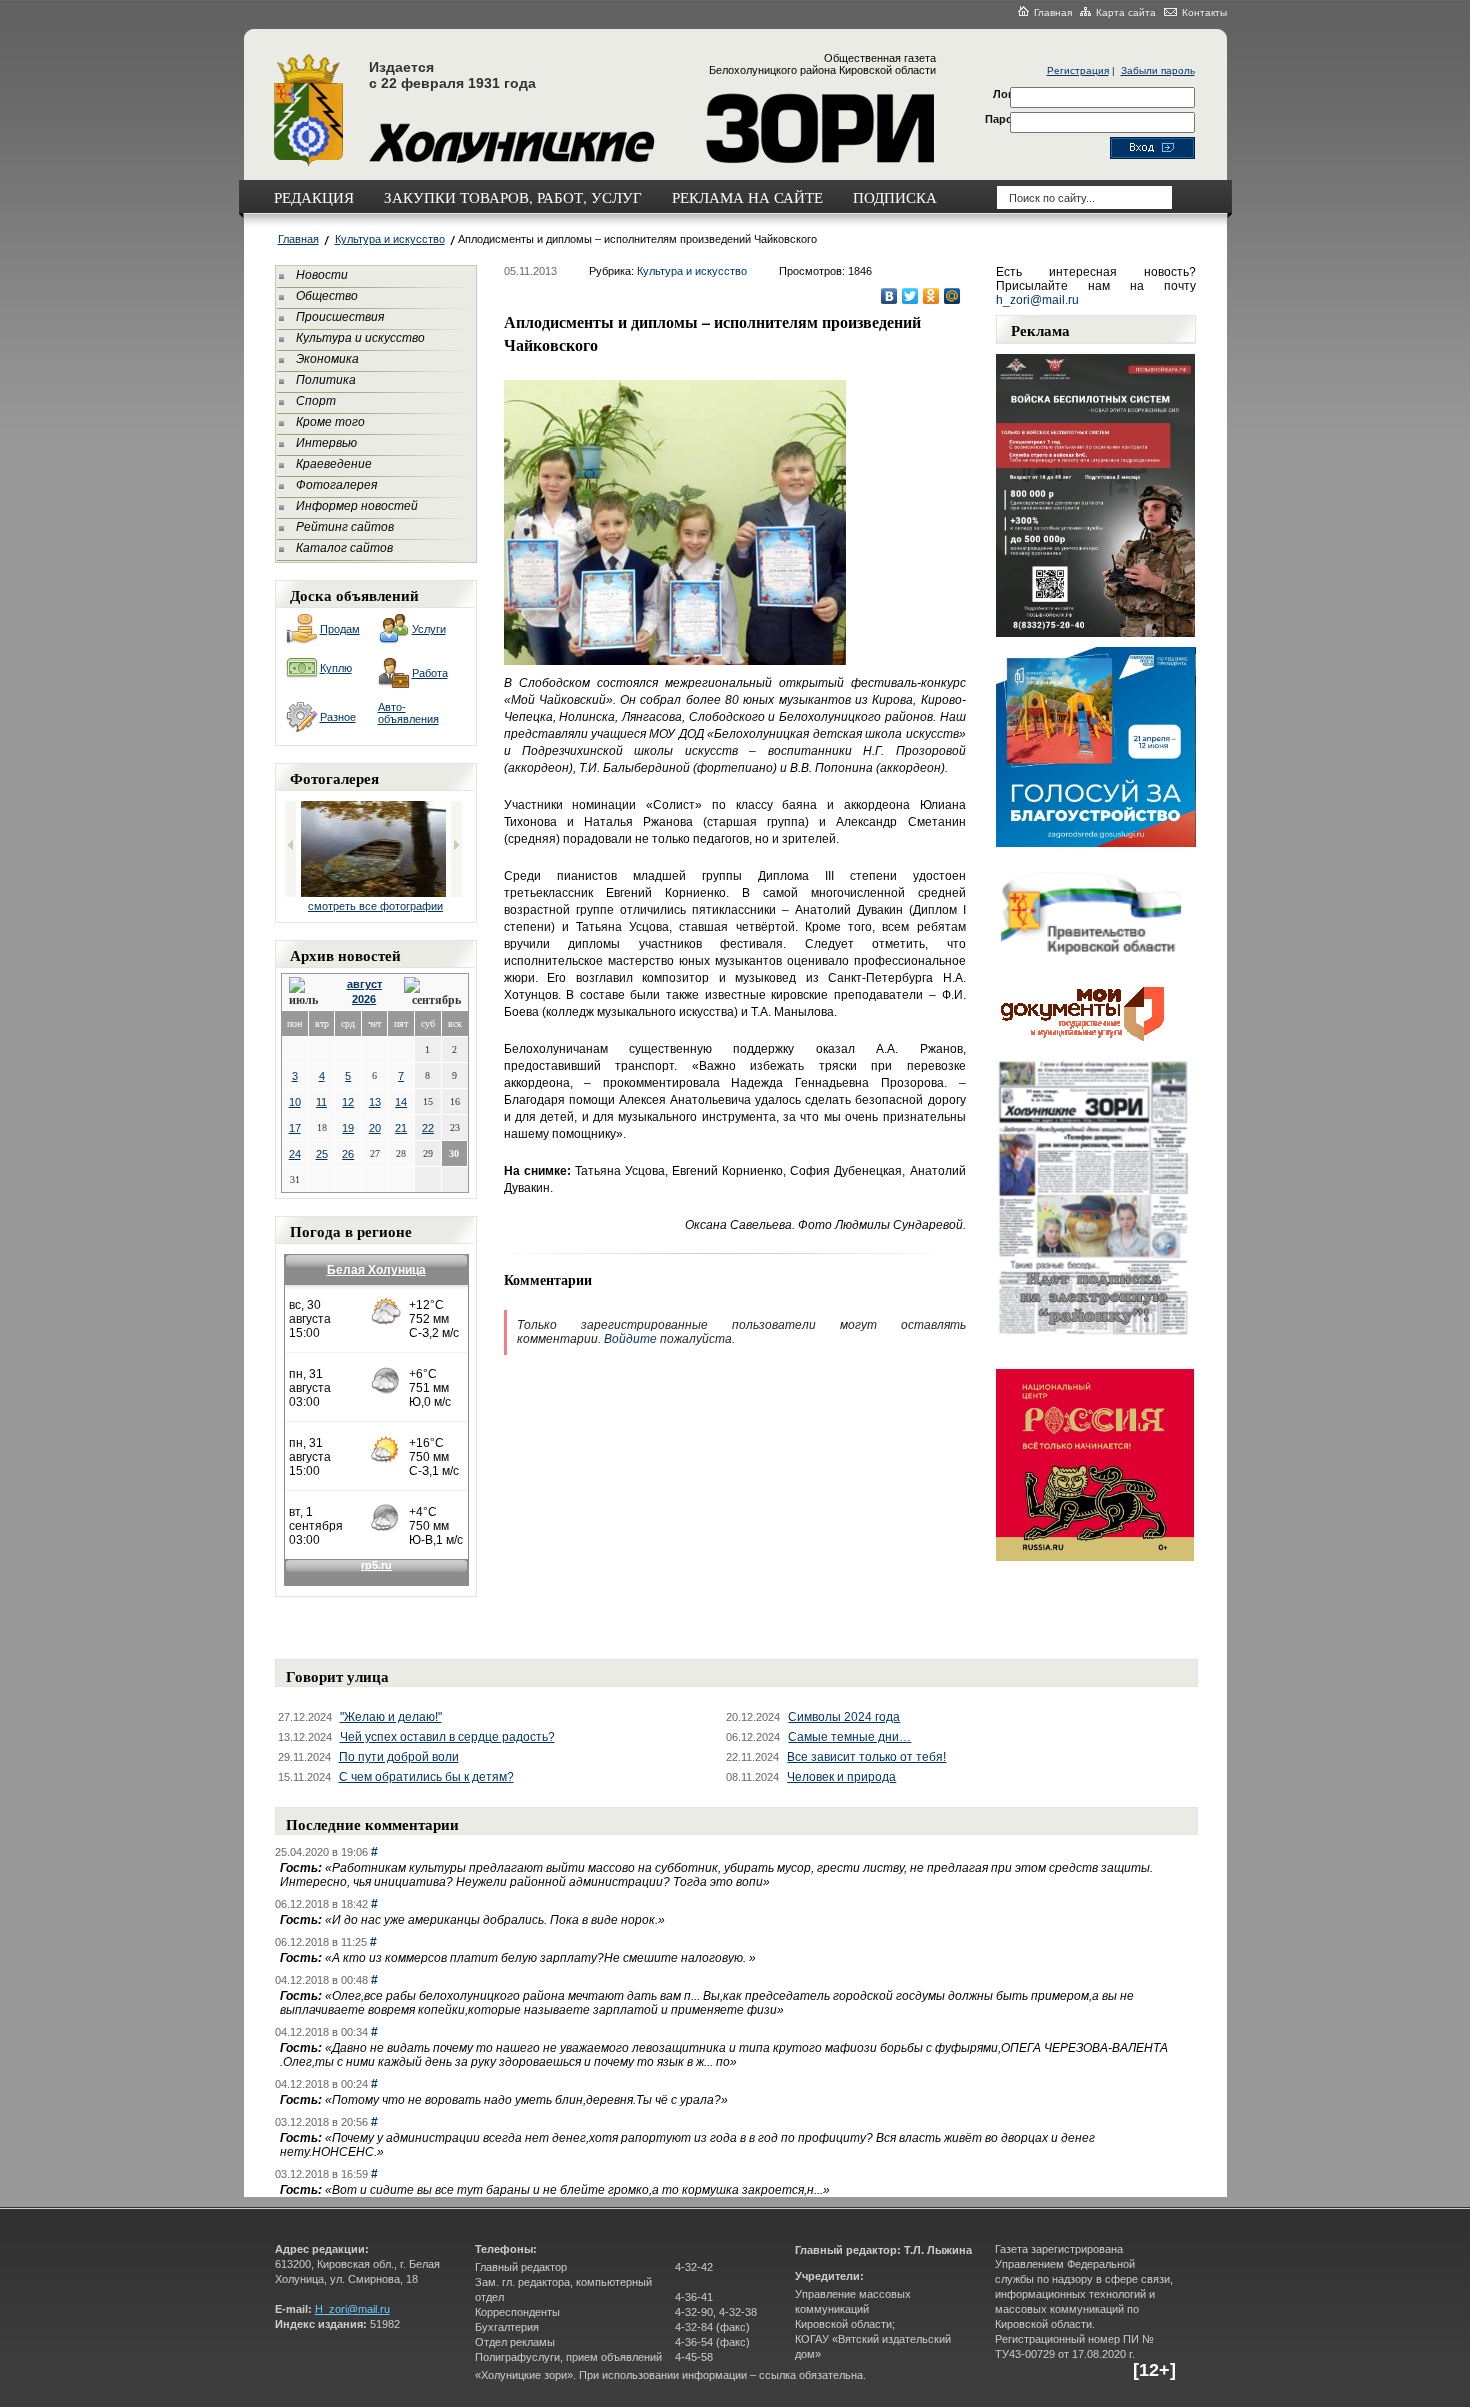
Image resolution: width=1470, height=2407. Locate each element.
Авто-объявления (408, 713)
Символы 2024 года (844, 1717)
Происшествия (340, 317)
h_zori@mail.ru (1037, 300)
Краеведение (334, 464)
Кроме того (330, 422)
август (364, 984)
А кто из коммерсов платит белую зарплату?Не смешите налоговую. (540, 1958)
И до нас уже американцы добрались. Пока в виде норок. (495, 1920)
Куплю (336, 668)
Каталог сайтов (344, 548)
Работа (430, 673)
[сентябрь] (432, 992)
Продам (340, 629)
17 (295, 1128)
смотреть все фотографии (375, 906)
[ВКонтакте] (889, 296)
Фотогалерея (336, 485)
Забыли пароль (1158, 70)
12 (348, 1102)
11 (321, 1102)
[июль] (307, 992)
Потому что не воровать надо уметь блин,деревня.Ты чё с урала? (526, 2100)
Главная (1053, 12)
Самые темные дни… (849, 1737)
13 (375, 1102)
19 (348, 1128)
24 (295, 1154)
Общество (327, 296)
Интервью (326, 443)
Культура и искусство (390, 239)
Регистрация (1078, 70)
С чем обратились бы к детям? (426, 1777)
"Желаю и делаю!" (391, 1717)
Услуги (429, 629)
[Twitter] (910, 296)
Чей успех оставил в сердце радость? (447, 1737)
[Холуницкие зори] (308, 163)
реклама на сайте (747, 197)
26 (348, 1154)
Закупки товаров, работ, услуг (513, 197)
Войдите (630, 1339)
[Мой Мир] (952, 296)
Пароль (1006, 119)
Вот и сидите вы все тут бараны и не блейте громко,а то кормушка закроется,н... (577, 2190)
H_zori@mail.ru (352, 2309)
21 (401, 1128)
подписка (895, 197)
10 (295, 1102)
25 (322, 1154)
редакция (314, 197)
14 (401, 1102)
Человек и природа (841, 1777)
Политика (326, 380)
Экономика (327, 359)
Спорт (316, 401)
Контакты (1204, 12)
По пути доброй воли (399, 1757)
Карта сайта (1126, 12)
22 (428, 1128)
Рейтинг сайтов (345, 527)
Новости (322, 275)
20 (375, 1128)
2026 (364, 999)
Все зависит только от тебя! (866, 1757)
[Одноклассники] (931, 296)
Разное (338, 717)
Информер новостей (357, 506)
